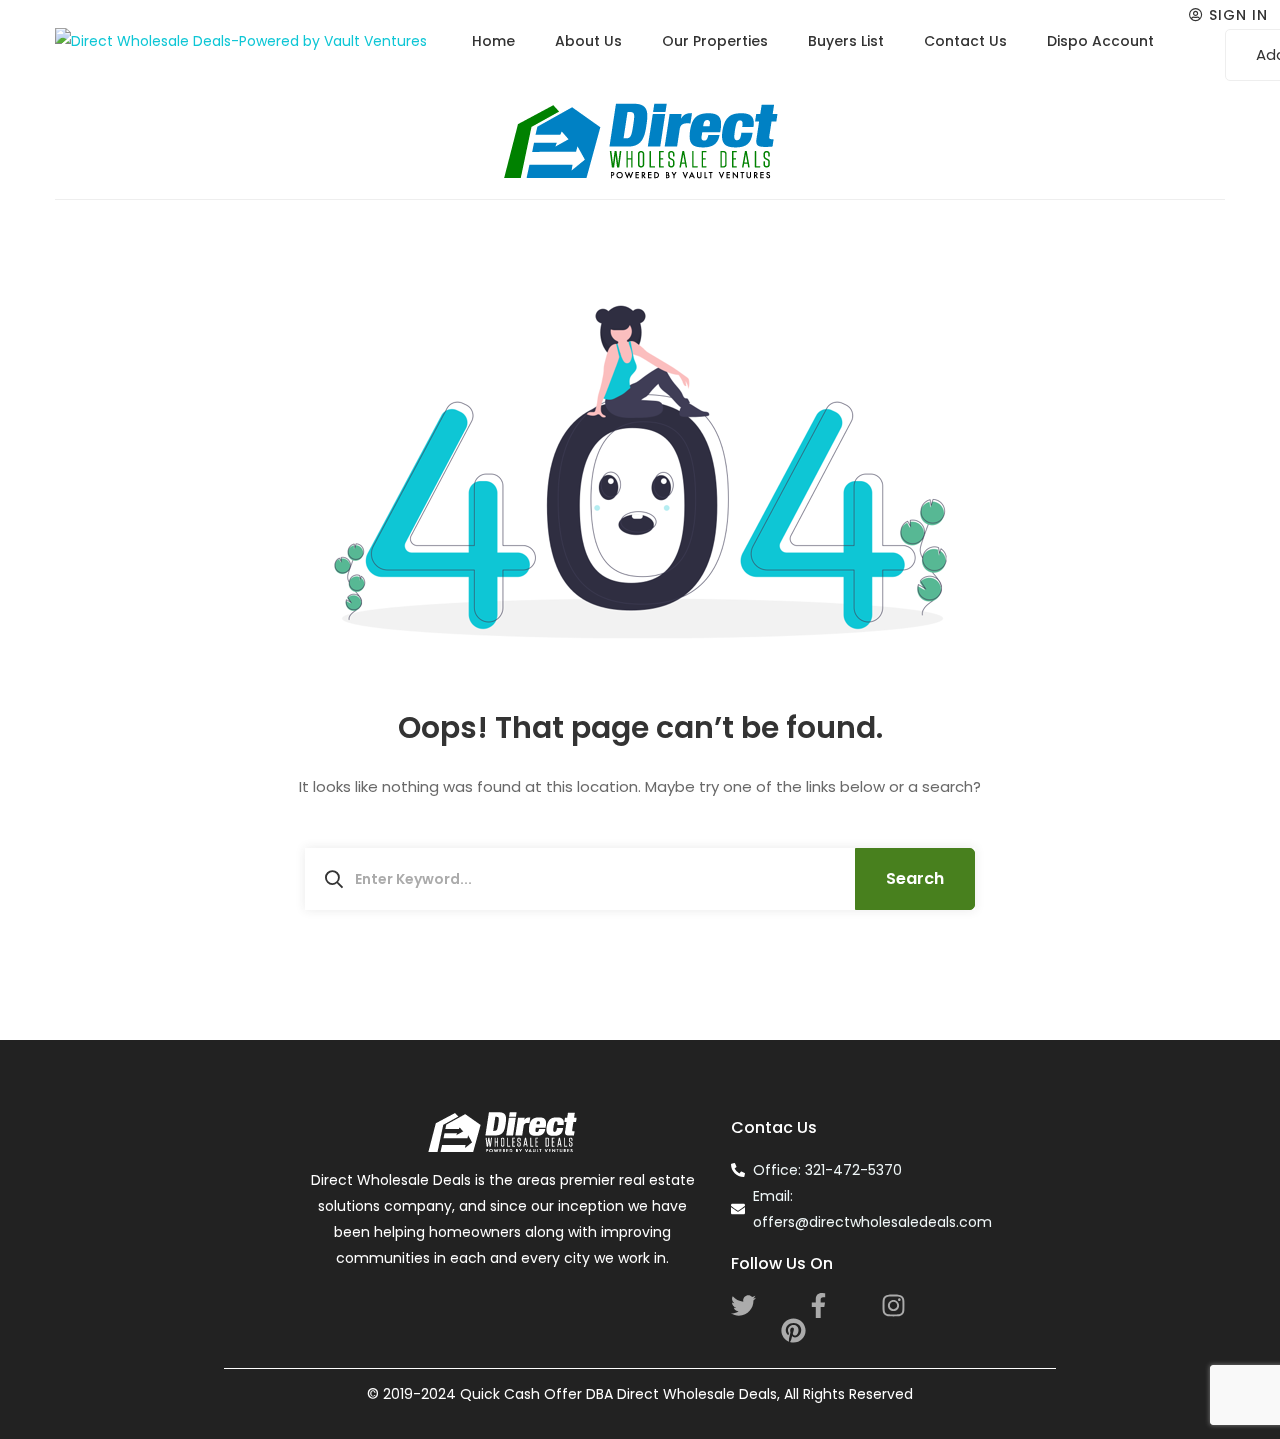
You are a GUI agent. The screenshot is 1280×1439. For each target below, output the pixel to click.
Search (915, 878)
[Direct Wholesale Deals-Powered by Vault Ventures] (241, 40)
